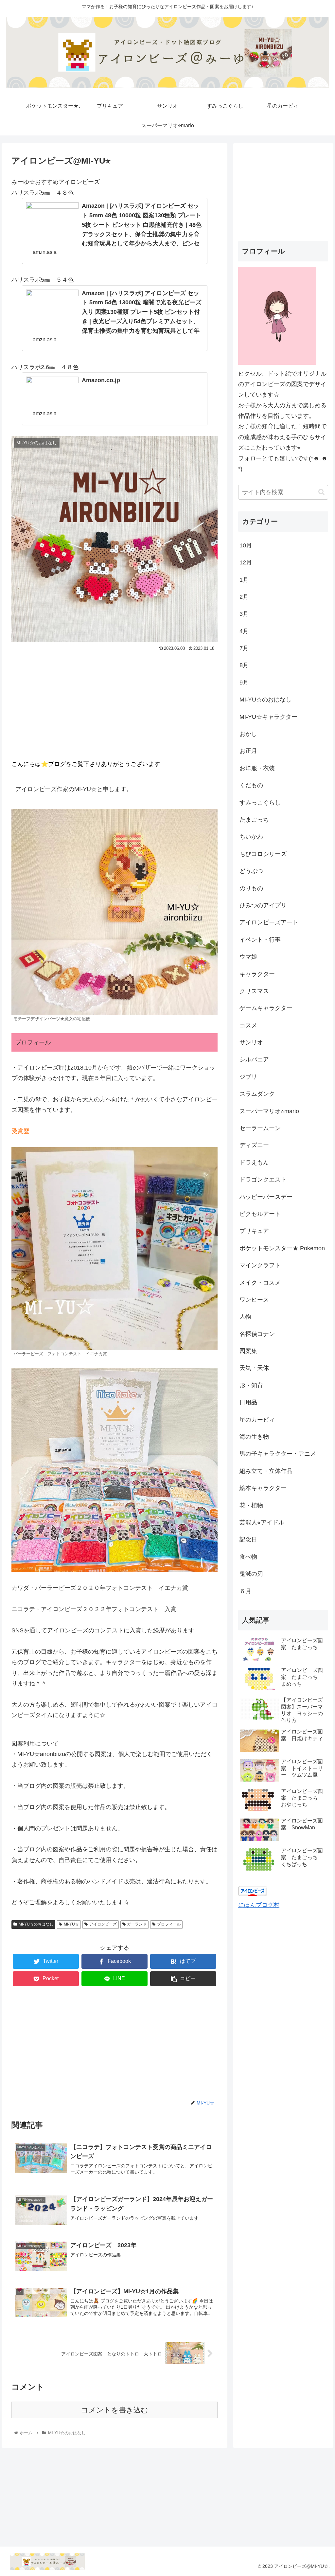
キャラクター (257, 974)
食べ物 (248, 1557)
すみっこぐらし (260, 803)
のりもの (251, 888)
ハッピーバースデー (266, 1197)
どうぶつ (251, 871)
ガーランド (137, 1924)
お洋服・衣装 (257, 768)
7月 (244, 648)
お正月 (248, 751)
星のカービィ (257, 1420)
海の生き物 (254, 1437)
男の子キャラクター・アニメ (278, 1454)
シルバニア (254, 1059)
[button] (321, 492)
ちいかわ (251, 837)
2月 (244, 597)
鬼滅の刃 (251, 1574)
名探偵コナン (257, 1334)
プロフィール (169, 1924)
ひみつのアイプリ (263, 905)
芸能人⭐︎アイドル (262, 1522)
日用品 (248, 1402)
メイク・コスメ (260, 1283)
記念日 (248, 1539)
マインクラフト (260, 1265)
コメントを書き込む (115, 2410)
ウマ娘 (248, 957)
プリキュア (254, 1231)
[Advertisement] (115, 702)
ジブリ (248, 1077)
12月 (246, 562)
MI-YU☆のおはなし (36, 1924)
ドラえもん (254, 1163)
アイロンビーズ (103, 1924)
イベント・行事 (260, 940)
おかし (248, 734)
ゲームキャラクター (266, 1008)
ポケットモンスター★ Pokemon (282, 1248)
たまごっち (254, 820)
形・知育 (251, 1385)
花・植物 (251, 1505)
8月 (244, 665)
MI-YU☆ (71, 1924)
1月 (244, 580)
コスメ (248, 1025)
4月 (244, 631)
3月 (244, 614)
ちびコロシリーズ (263, 854)
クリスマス (254, 991)
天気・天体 (254, 1368)
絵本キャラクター (263, 1488)
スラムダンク (257, 1094)
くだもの (251, 785)
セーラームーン (260, 1128)
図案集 (248, 1351)
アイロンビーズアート (269, 922)
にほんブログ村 (259, 1905)
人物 (245, 1317)
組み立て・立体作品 (266, 1471)
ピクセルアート (260, 1214)
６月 (245, 1591)
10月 (246, 545)
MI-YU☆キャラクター (268, 717)
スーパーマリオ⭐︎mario (269, 1111)
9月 (244, 683)
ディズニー (254, 1145)
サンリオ (251, 1042)
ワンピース (254, 1300)
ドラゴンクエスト (263, 1180)
